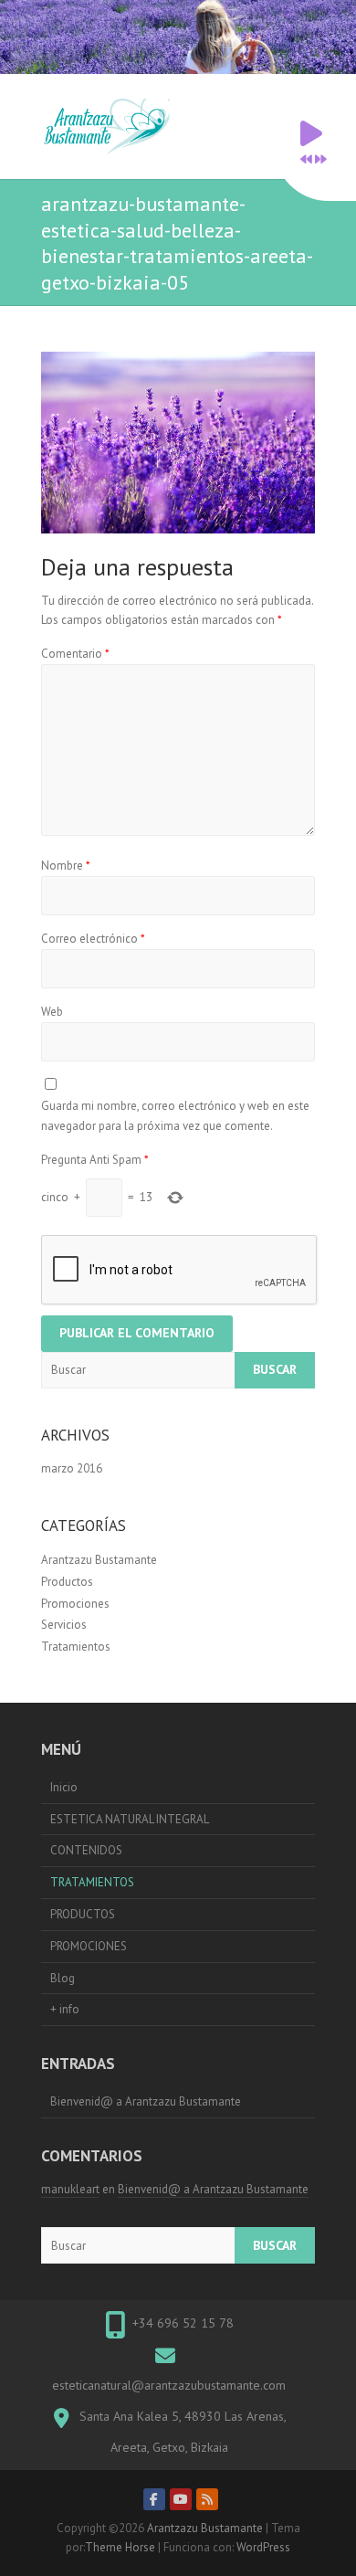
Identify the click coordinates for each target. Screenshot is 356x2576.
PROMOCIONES (89, 1946)
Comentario (75, 654)
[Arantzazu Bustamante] (111, 127)
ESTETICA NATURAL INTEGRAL (130, 1819)
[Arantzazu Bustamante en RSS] (207, 2499)
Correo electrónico (93, 939)
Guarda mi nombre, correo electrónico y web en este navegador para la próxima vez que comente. (175, 1116)
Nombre (66, 866)
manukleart (70, 2189)
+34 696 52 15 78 (183, 2323)
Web (52, 1012)
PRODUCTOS (83, 1914)
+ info (65, 2009)
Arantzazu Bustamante (99, 1560)
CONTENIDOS (86, 1850)
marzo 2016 (72, 1468)
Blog (63, 1978)
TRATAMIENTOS (92, 1882)
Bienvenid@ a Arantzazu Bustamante (146, 2101)
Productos (67, 1582)
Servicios (64, 1625)
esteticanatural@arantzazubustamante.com (169, 2385)
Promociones (75, 1604)
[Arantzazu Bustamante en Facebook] (154, 2499)
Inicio (64, 1787)
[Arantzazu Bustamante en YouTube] (181, 2499)
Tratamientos (76, 1647)
